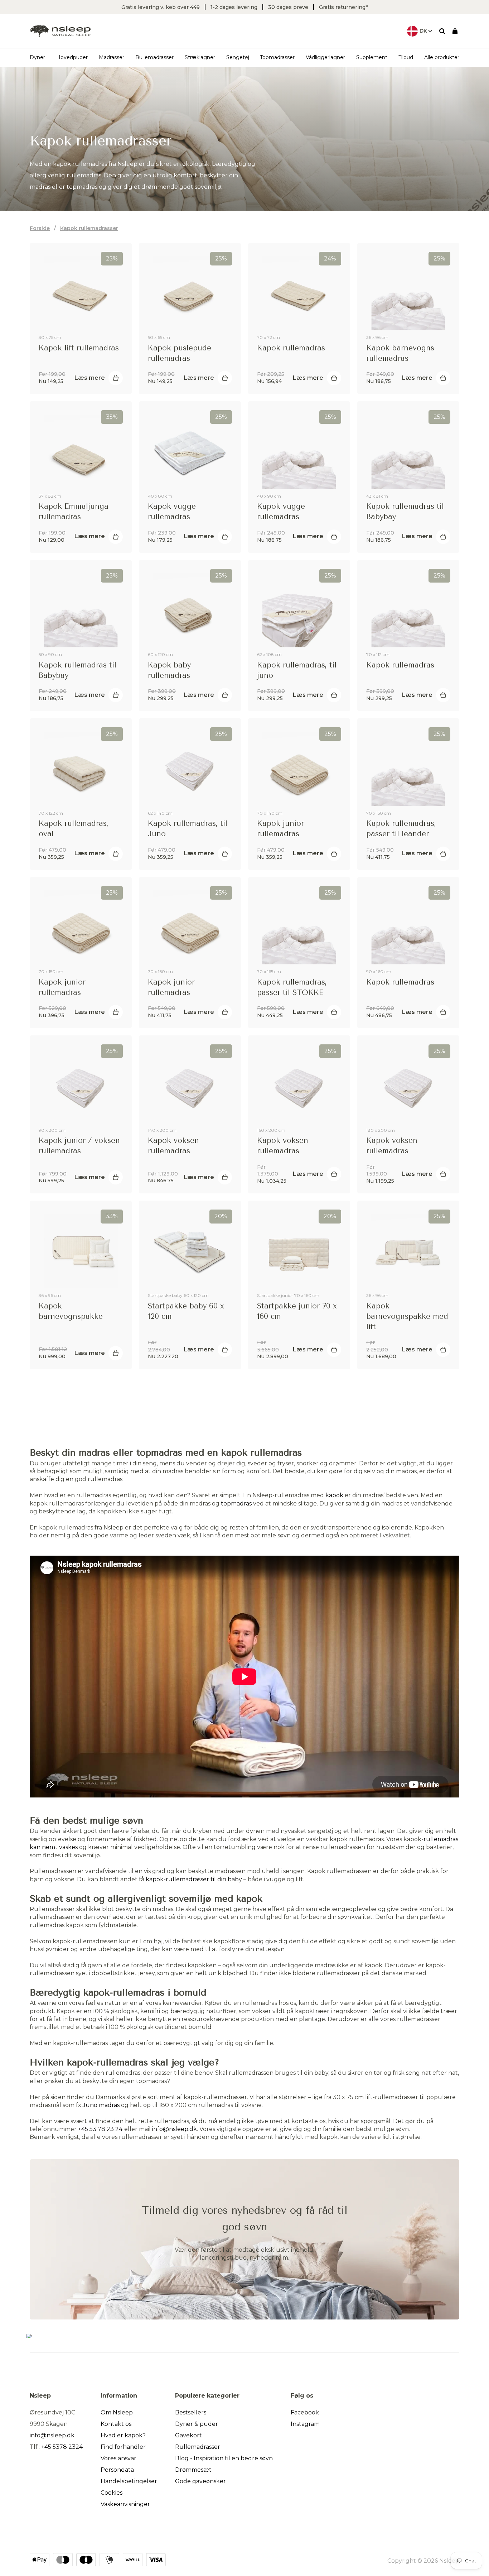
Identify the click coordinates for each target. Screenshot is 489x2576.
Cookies (112, 2493)
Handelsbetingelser (129, 2481)
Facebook (305, 2412)
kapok (334, 1495)
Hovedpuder (72, 57)
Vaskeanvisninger (125, 2504)
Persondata (117, 2470)
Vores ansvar (118, 2458)
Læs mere (90, 378)
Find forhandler (123, 2447)
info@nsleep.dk (175, 2129)
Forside (40, 228)
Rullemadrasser (154, 57)
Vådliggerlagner (325, 57)
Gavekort (188, 2435)
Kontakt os (116, 2424)
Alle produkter (442, 57)
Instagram (305, 2424)
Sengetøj (238, 57)
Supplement (372, 57)
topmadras (236, 1504)
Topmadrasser (277, 57)
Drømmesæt (193, 2470)
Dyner (37, 57)
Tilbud (406, 57)
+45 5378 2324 (62, 2447)
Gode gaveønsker (200, 2481)
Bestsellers (191, 2412)
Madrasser (112, 57)
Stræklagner (200, 57)
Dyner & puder (197, 2424)
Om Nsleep (117, 2412)
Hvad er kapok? (123, 2435)
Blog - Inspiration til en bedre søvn (224, 2458)
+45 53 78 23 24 (100, 2129)
